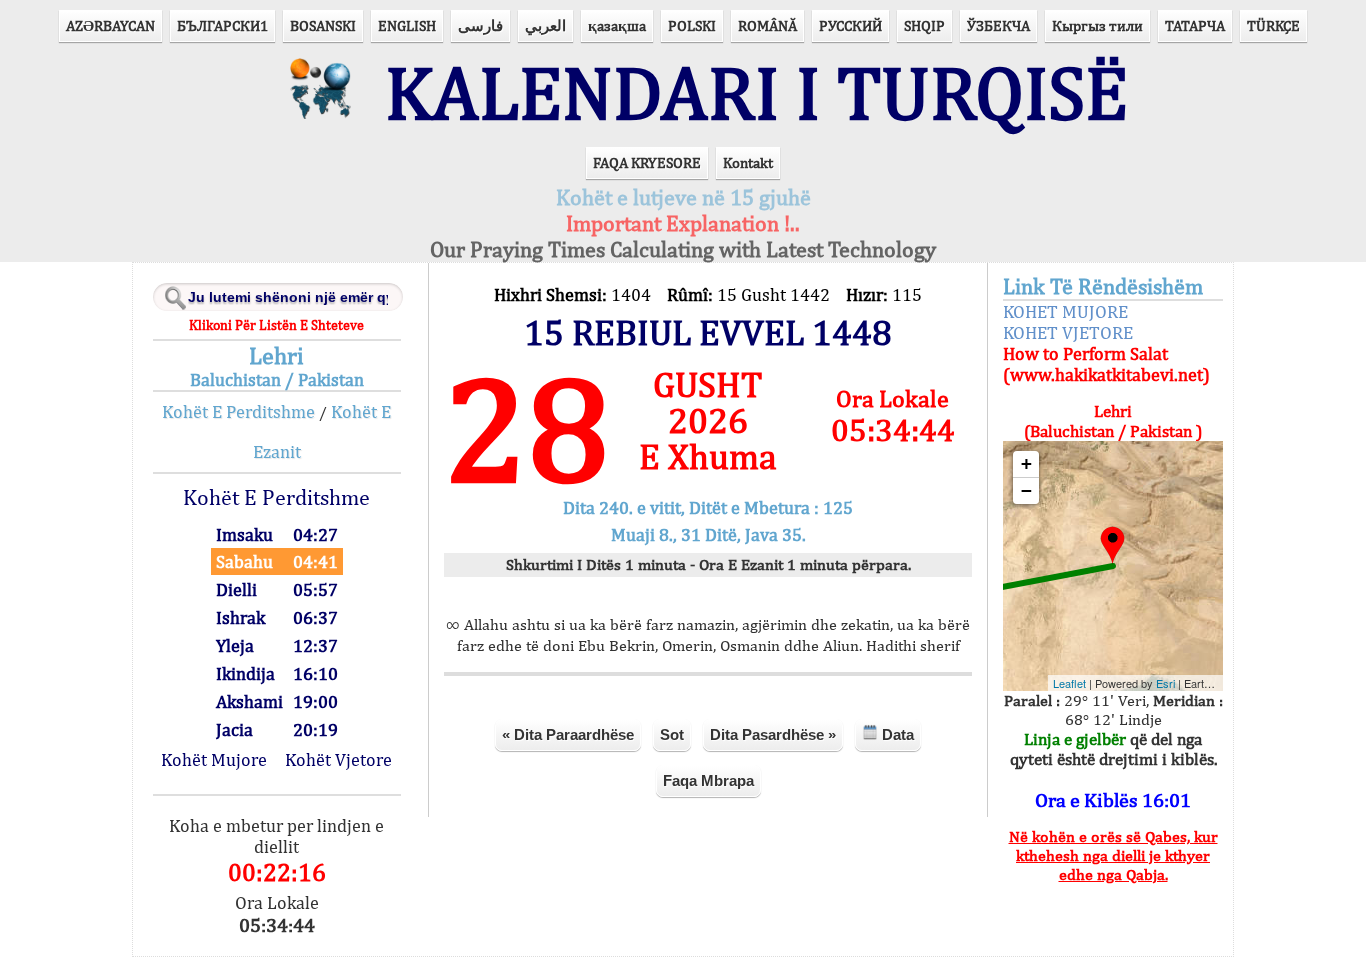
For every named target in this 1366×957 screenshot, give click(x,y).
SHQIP (924, 25)
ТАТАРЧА (1195, 25)
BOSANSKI (323, 25)
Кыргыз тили (1097, 25)
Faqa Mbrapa (708, 780)
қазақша (617, 25)
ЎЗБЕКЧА (998, 25)
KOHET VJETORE (1068, 332)
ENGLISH (407, 25)
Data (896, 734)
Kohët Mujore (214, 759)
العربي (545, 25)
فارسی (480, 25)
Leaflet (1069, 683)
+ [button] (1026, 463)
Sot (672, 734)
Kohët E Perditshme (238, 411)
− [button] (1026, 490)
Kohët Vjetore (338, 759)
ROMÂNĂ (767, 25)
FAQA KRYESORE (647, 162)
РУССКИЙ (850, 25)
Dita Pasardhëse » (773, 734)
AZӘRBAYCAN (110, 25)
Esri (1165, 683)
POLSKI (692, 25)
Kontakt (748, 162)
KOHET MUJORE (1065, 311)
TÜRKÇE (1273, 25)
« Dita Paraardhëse (568, 734)
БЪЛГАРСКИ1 (222, 25)
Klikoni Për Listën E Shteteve (276, 325)
